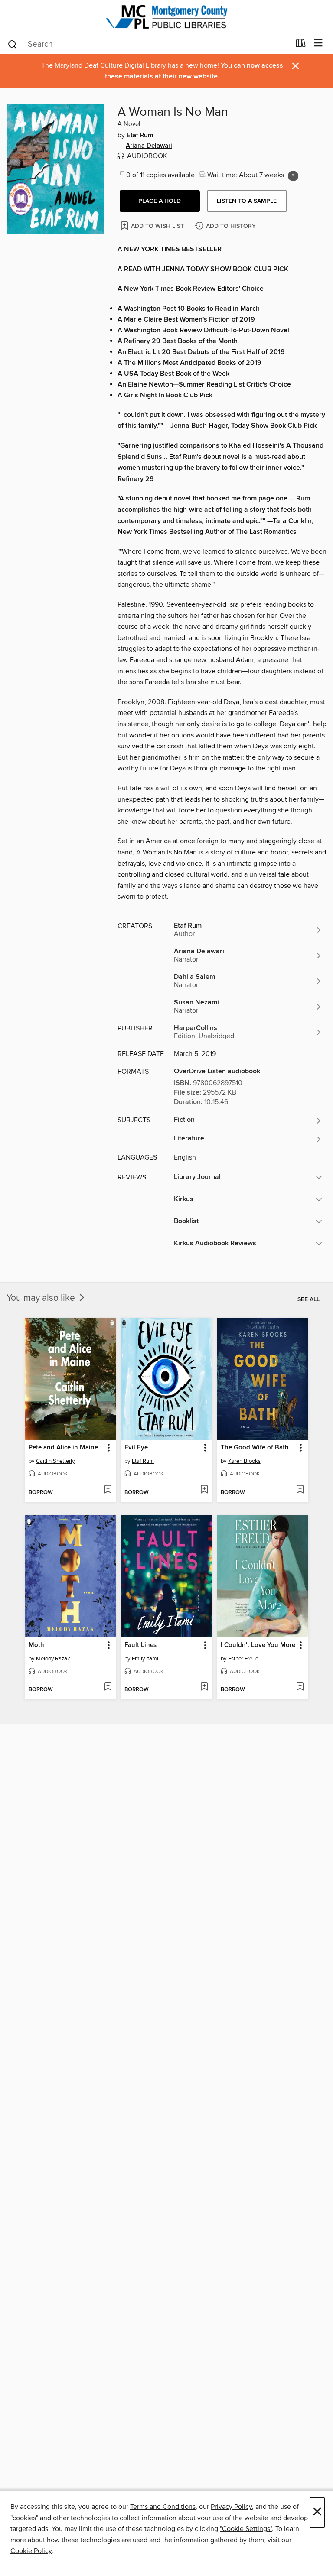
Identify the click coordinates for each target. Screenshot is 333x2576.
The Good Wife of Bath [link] (255, 1448)
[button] (160, 201)
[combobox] (149, 44)
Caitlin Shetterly (55, 1461)
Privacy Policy (231, 2507)
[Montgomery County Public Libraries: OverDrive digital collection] (166, 17)
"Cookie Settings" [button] (246, 2529)
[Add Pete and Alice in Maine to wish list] (108, 1490)
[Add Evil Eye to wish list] (204, 1490)
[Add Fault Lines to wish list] (204, 1687)
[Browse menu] (318, 44)
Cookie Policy (31, 2551)
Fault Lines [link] (140, 1645)
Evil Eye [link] (136, 1448)
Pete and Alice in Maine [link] (63, 1448)
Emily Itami (145, 1659)
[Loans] (301, 45)
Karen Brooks (244, 1461)
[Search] (12, 44)
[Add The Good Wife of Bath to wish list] (300, 1490)
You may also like (42, 1298)
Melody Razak (53, 1659)
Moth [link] (36, 1645)
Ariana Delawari (149, 146)
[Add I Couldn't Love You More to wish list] (300, 1687)
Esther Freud (243, 1659)
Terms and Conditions (163, 2507)
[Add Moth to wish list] (108, 1687)
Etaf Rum (140, 136)
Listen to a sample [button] (247, 201)
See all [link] (309, 1299)
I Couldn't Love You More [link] (258, 1645)
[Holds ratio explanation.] (293, 176)
